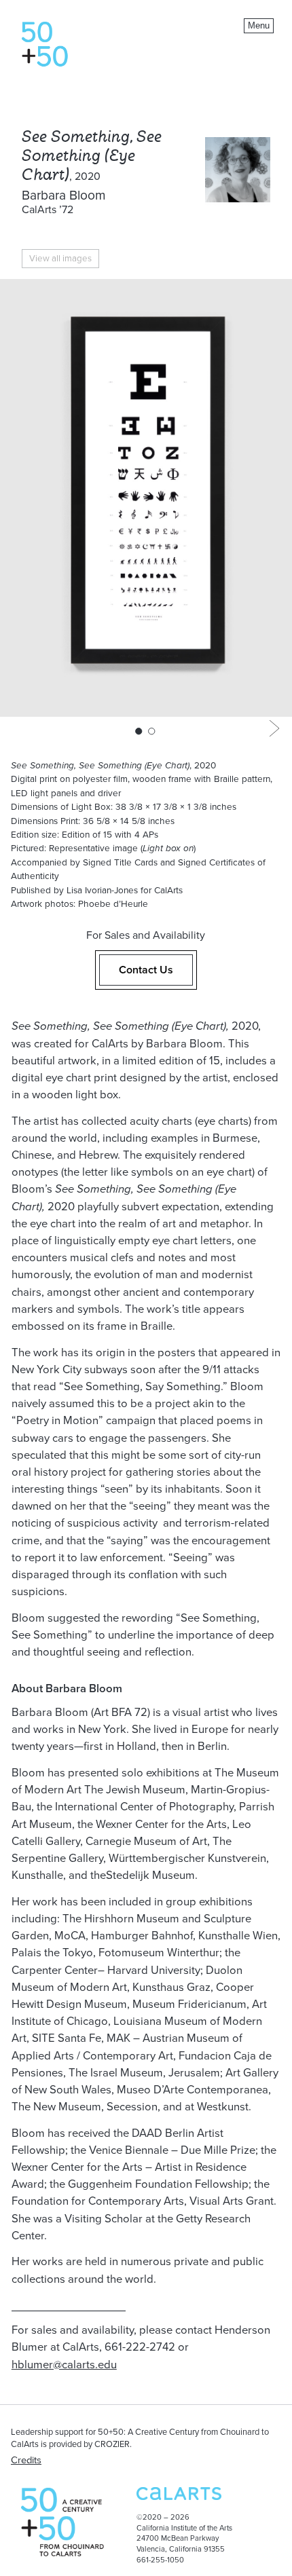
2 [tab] (151, 731)
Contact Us (146, 970)
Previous (18, 728)
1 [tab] (138, 731)
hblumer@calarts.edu (64, 2365)
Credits (26, 2460)
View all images (60, 259)
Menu (259, 25)
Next (274, 728)
